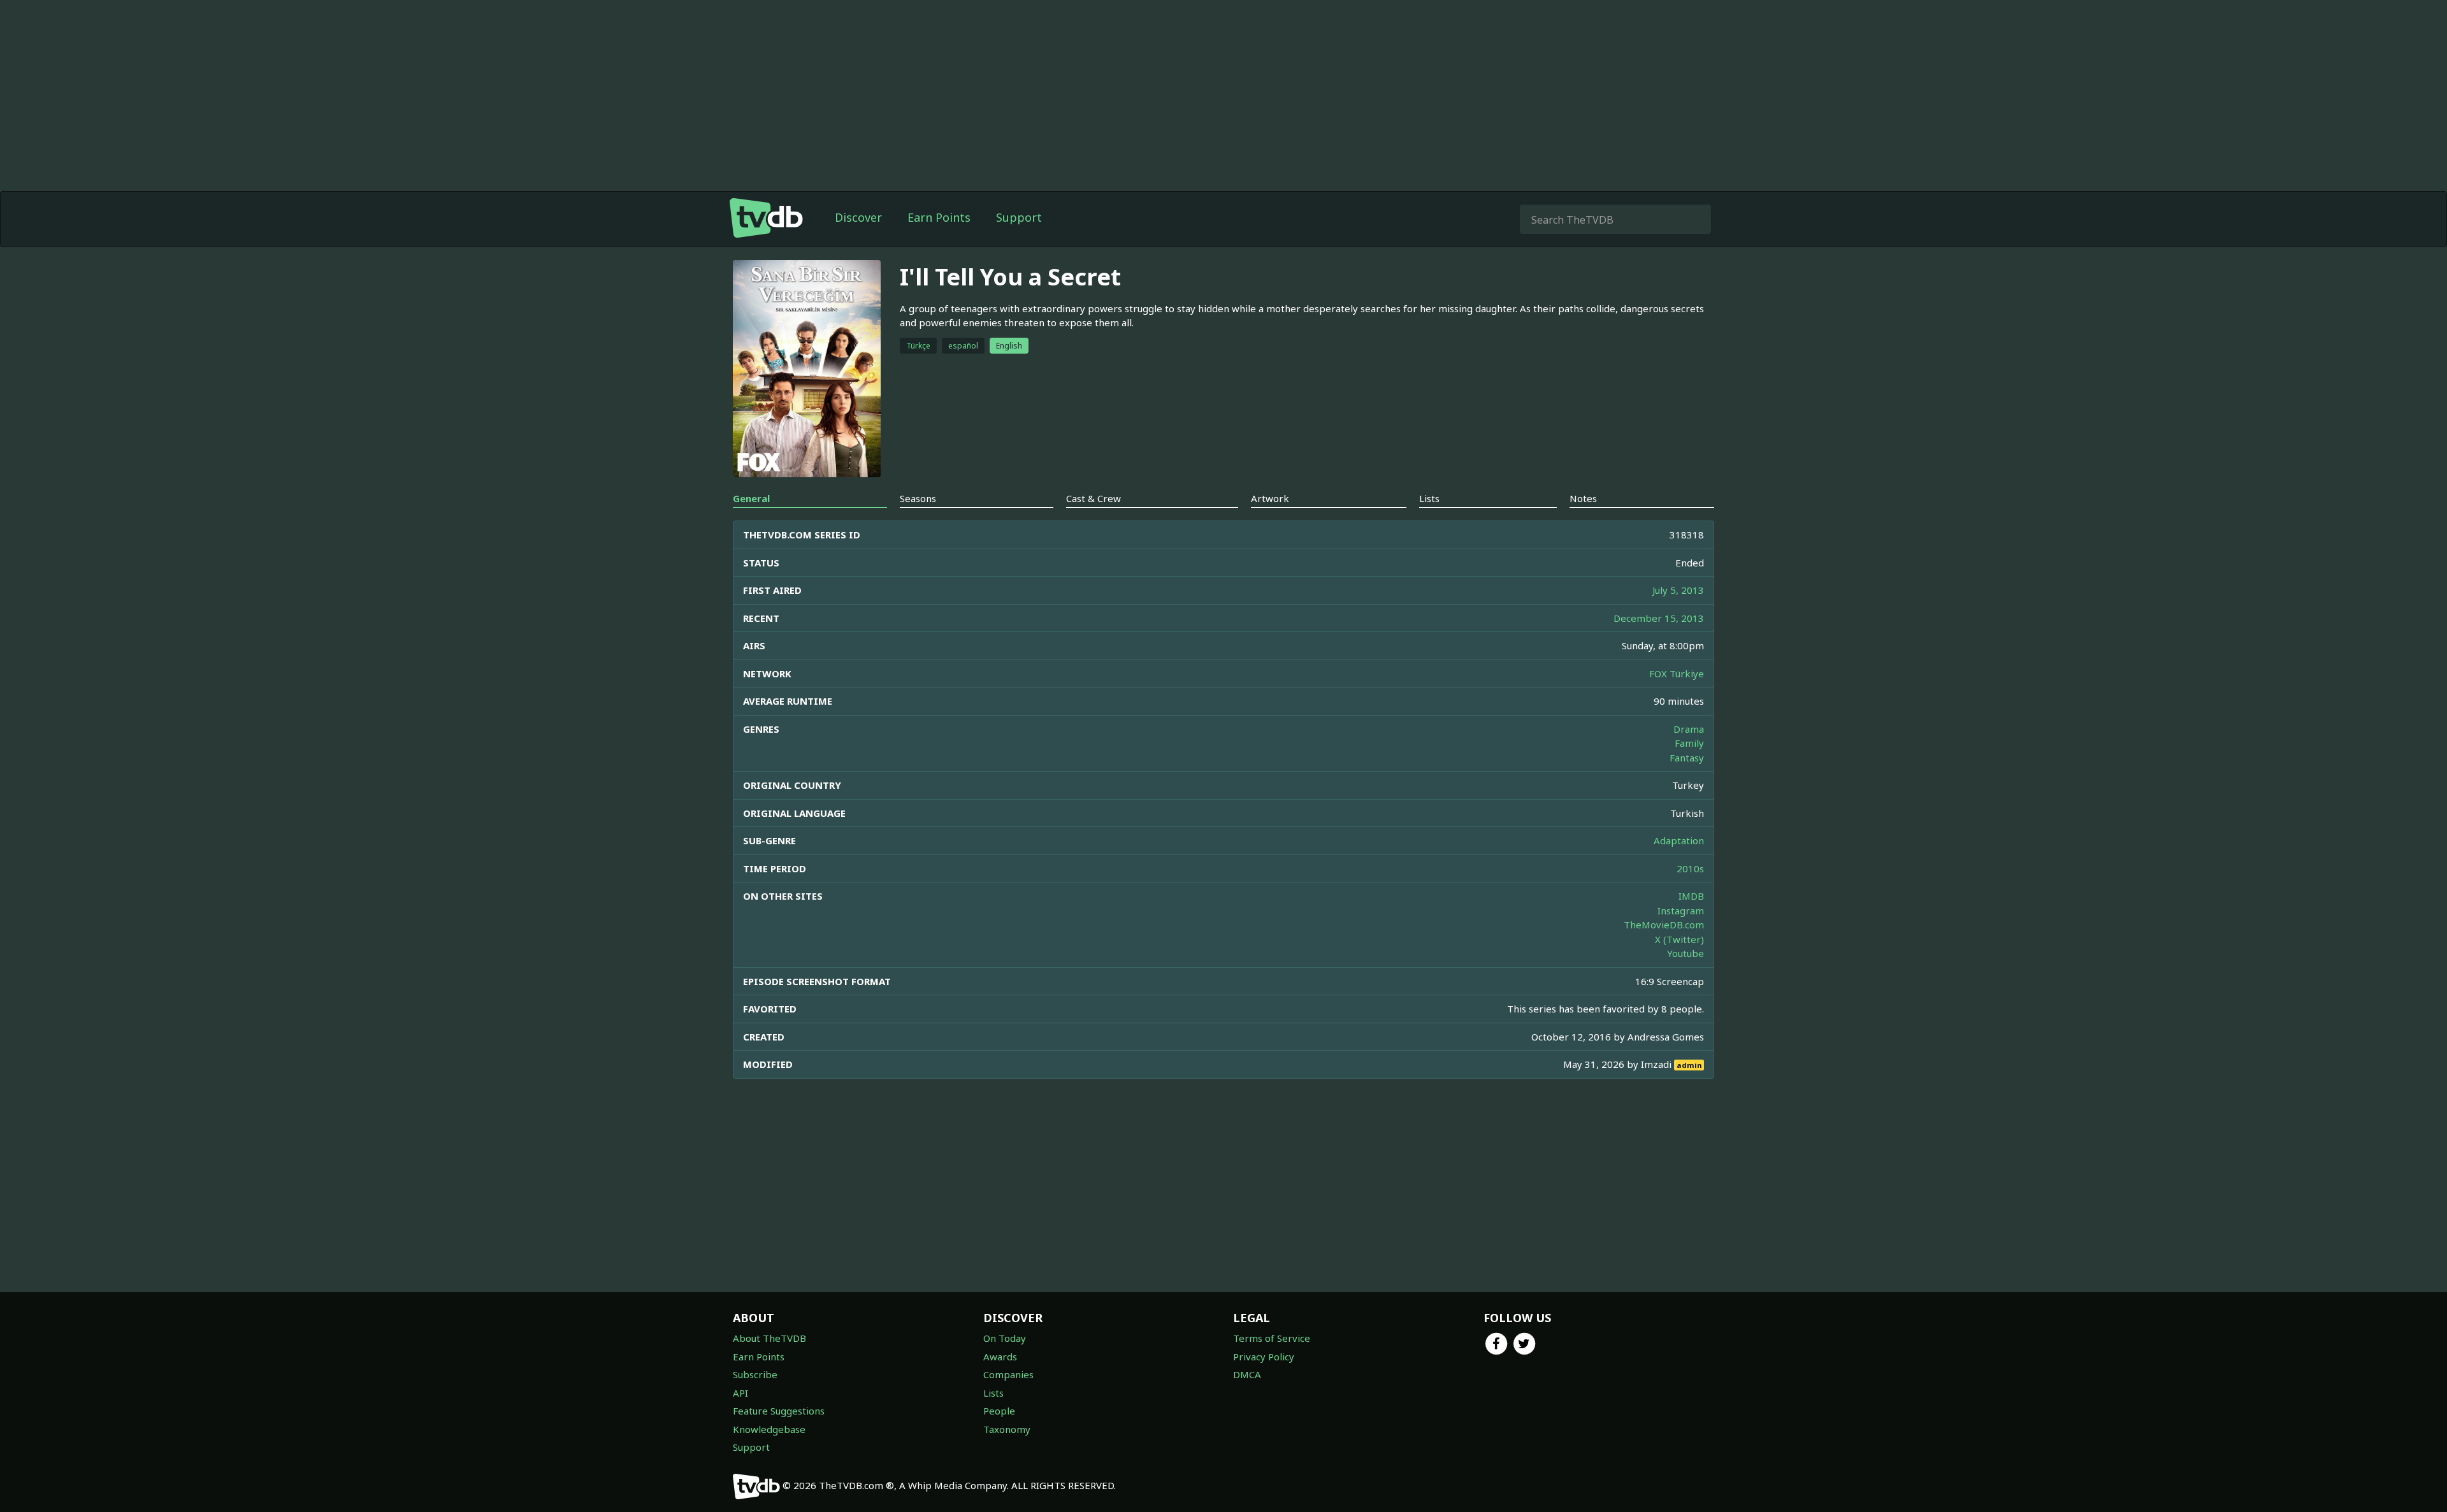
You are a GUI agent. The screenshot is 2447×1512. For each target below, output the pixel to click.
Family (1689, 743)
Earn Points (939, 217)
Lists (993, 1393)
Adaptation (1679, 840)
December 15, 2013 (1659, 618)
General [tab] (751, 498)
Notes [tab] (1583, 498)
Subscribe (755, 1374)
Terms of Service (1272, 1338)
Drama (1689, 729)
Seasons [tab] (918, 498)
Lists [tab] (1429, 498)
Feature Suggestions (779, 1411)
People (999, 1411)
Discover (858, 217)
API (740, 1393)
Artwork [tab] (1270, 498)
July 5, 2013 (1678, 590)
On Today (1005, 1338)
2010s (1690, 868)
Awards (1000, 1357)
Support (1019, 217)
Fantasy (1687, 758)
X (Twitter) (1679, 939)
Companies (1008, 1374)
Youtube (1685, 953)
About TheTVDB (769, 1338)
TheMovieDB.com (1664, 925)
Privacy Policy (1264, 1357)
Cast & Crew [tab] (1094, 498)
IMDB (1691, 896)
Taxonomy (1007, 1429)
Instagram (1681, 911)
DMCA (1247, 1374)
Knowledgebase (769, 1429)
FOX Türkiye (1677, 673)
